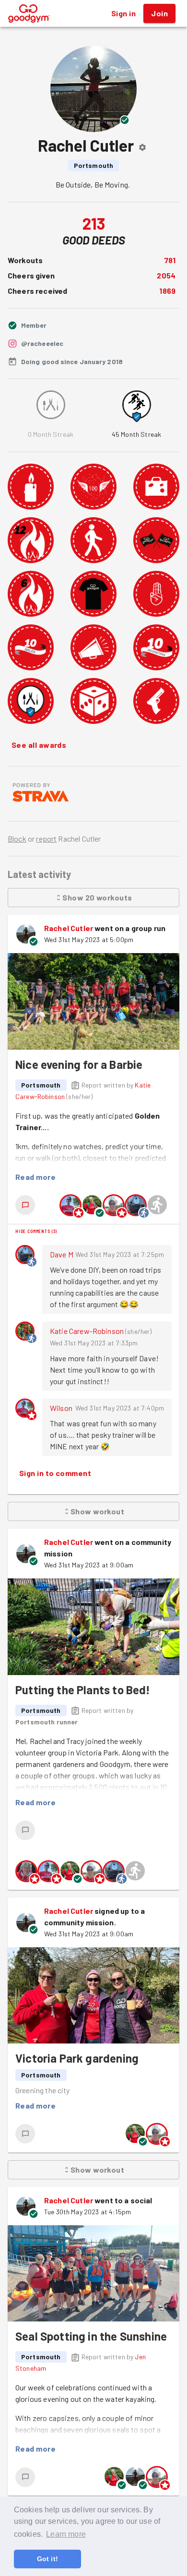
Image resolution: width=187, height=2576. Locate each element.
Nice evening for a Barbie (79, 1064)
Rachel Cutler (69, 928)
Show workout (98, 1511)
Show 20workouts (97, 897)
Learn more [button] (66, 2534)
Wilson (61, 1408)
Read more (35, 1177)
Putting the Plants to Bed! (83, 1690)
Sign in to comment (55, 1473)
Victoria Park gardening (77, 2058)
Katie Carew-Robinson (87, 1331)
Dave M (62, 1254)
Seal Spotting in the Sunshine (91, 2336)
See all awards (39, 745)
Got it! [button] (47, 2559)
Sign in (123, 13)
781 (170, 260)
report (46, 838)
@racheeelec (42, 343)
